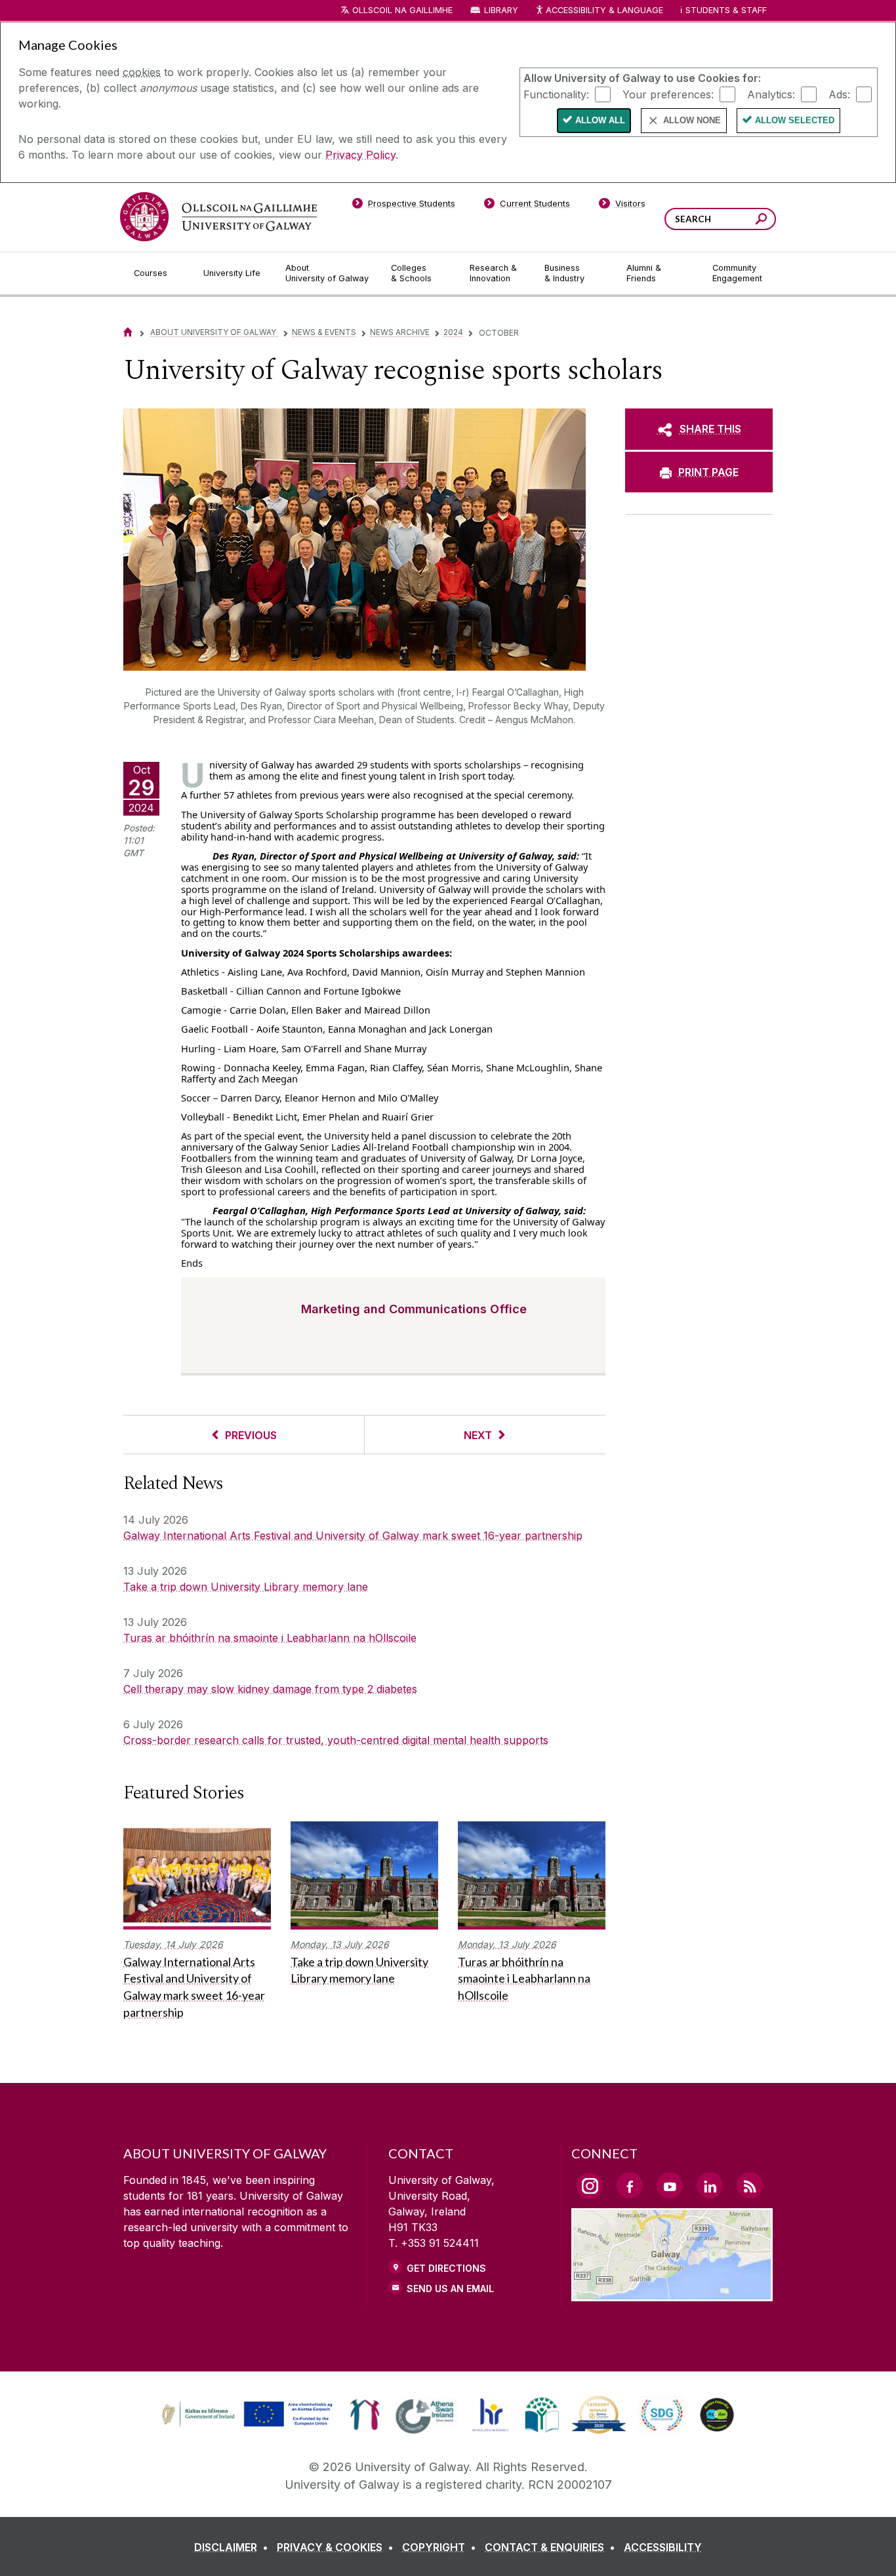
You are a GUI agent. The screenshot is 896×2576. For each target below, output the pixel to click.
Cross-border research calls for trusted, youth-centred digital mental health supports (336, 1740)
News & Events (324, 332)
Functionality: (556, 94)
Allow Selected (795, 120)
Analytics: (771, 94)
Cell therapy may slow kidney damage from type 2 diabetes (270, 1689)
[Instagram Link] (590, 2186)
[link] (245, 2415)
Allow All (600, 120)
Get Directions (446, 2268)
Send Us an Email (450, 2289)
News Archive (400, 332)
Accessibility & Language (604, 10)
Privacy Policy (360, 155)
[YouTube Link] (670, 2185)
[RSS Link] (750, 2185)
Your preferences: (668, 94)
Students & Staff (726, 10)
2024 (453, 332)
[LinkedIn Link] (710, 2185)
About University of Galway (214, 332)
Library (501, 10)
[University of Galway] (218, 217)
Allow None (692, 120)
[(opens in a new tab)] (249, 2425)
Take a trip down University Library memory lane (246, 1587)
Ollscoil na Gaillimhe (402, 10)
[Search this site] (761, 221)
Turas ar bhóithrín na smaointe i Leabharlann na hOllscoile (270, 1638)
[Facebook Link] (630, 2185)
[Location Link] (672, 2293)
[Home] (128, 332)
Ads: (839, 94)
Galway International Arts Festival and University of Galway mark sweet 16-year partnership (353, 1536)
